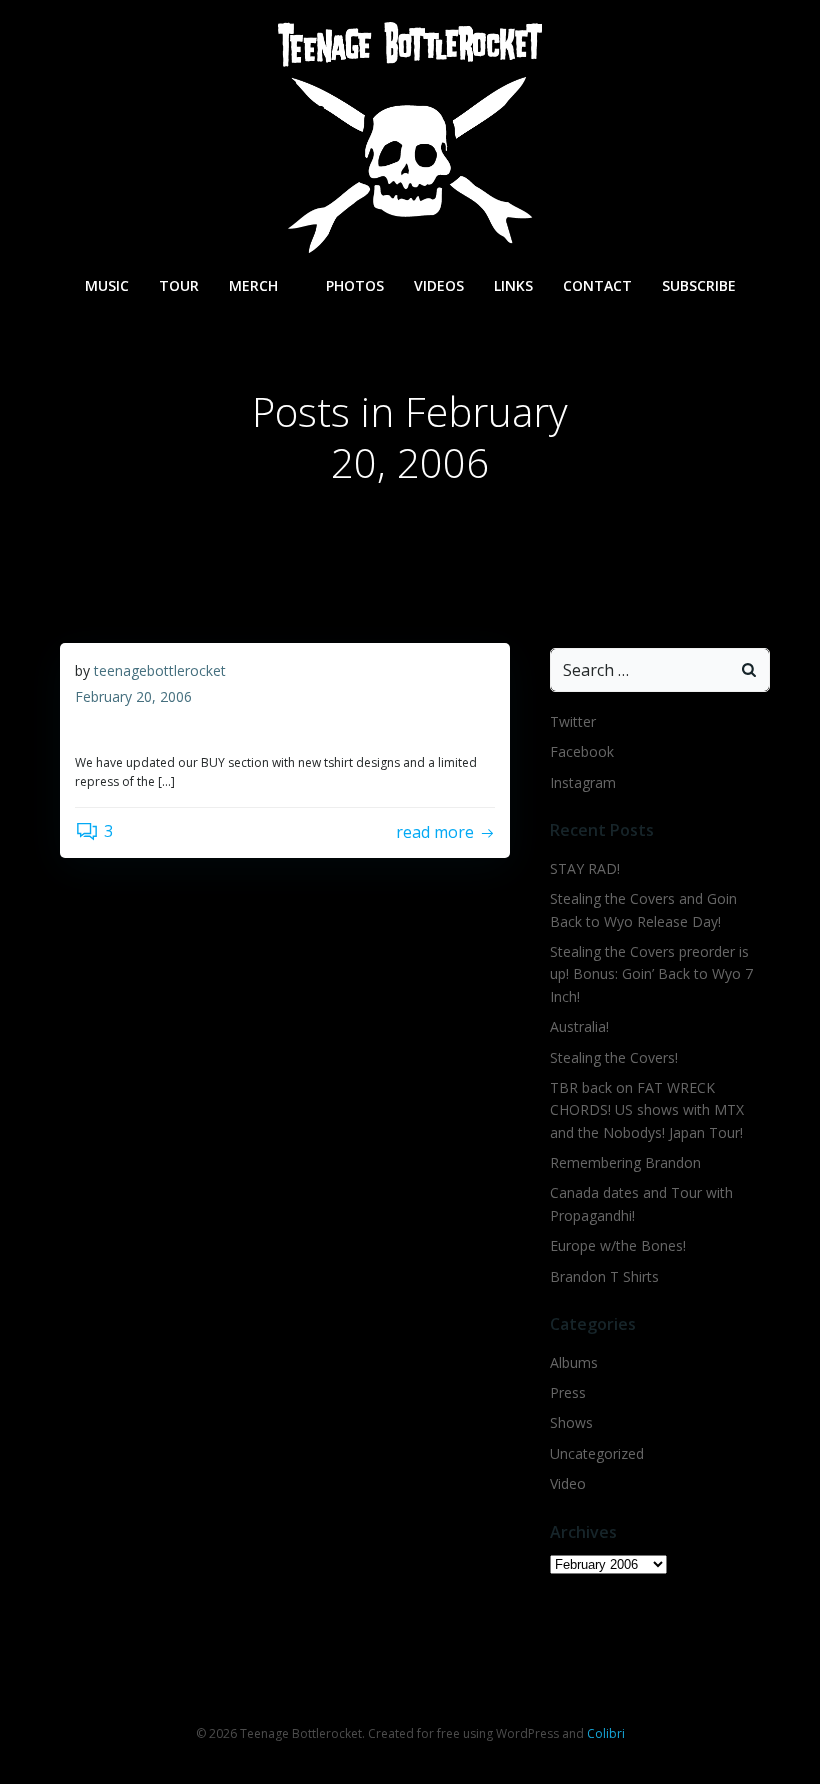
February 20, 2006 (133, 696)
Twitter (573, 721)
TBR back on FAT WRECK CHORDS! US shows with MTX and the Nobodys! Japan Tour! (647, 1110)
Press (568, 1392)
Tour (179, 285)
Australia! (579, 1026)
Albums (574, 1362)
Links (513, 285)
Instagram (583, 782)
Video (568, 1483)
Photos (355, 285)
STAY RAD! (585, 868)
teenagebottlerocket (160, 670)
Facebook (582, 751)
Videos (439, 285)
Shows (571, 1422)
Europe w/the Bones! (618, 1245)
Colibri (606, 1733)
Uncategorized (597, 1453)
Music (107, 285)
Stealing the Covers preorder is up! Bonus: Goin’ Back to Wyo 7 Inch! (651, 974)
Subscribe (699, 285)
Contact (597, 285)
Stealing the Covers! (614, 1057)
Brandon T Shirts (604, 1276)
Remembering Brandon (625, 1162)
